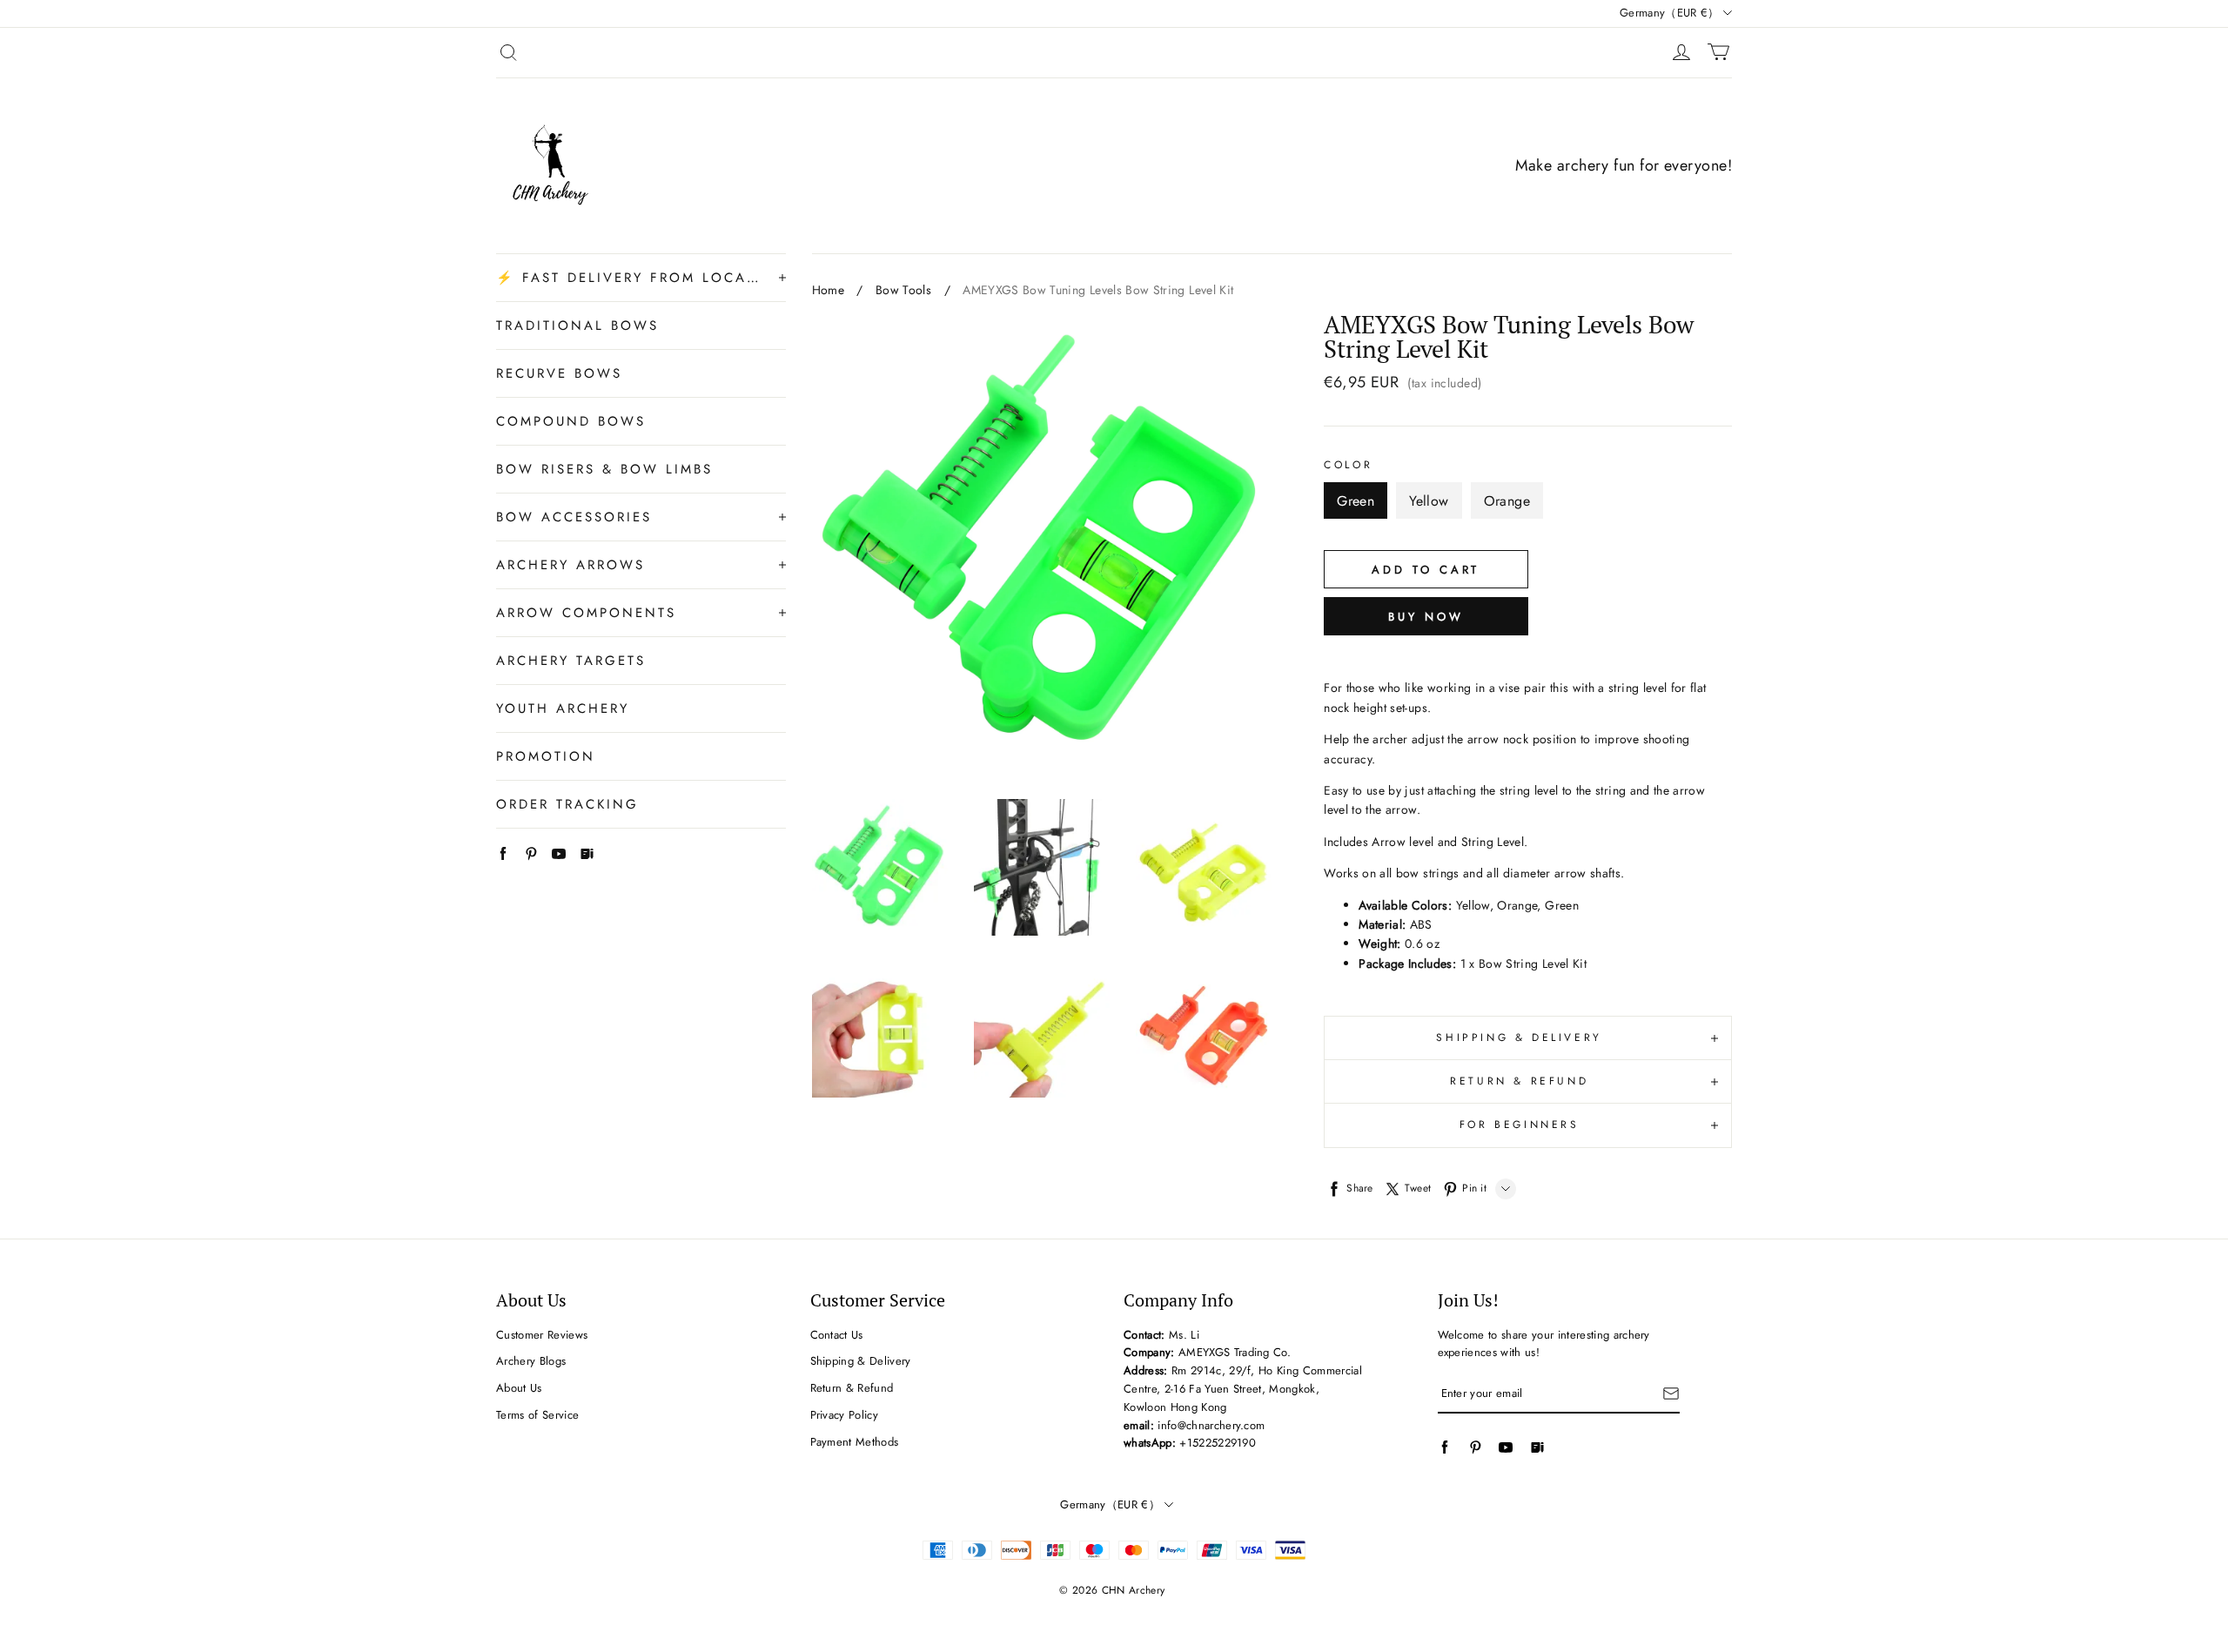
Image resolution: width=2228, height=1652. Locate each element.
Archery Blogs (531, 1361)
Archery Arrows (570, 565)
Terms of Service (537, 1415)
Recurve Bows (559, 373)
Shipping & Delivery (861, 1361)
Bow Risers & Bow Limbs (604, 469)
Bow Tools (903, 290)
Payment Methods (855, 1442)
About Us (519, 1388)
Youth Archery (563, 708)
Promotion (546, 756)
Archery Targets (571, 661)
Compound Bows (571, 421)
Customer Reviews (542, 1335)
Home (828, 290)
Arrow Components (586, 613)
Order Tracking (567, 804)
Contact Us (837, 1335)
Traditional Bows (577, 326)
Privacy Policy (845, 1415)
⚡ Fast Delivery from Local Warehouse (629, 278)
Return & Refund (852, 1388)
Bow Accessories (574, 517)
